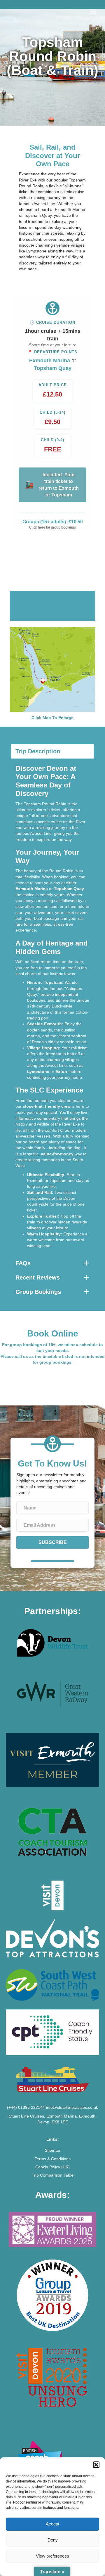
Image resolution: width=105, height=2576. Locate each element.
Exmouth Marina (50, 361)
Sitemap (52, 2150)
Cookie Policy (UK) (52, 2167)
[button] (96, 2465)
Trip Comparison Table (53, 2175)
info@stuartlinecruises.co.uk (72, 2107)
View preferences (52, 2556)
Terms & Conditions (53, 2159)
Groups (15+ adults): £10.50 (53, 522)
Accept (52, 2524)
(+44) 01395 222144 (26, 2107)
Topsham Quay (53, 368)
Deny (53, 2540)
